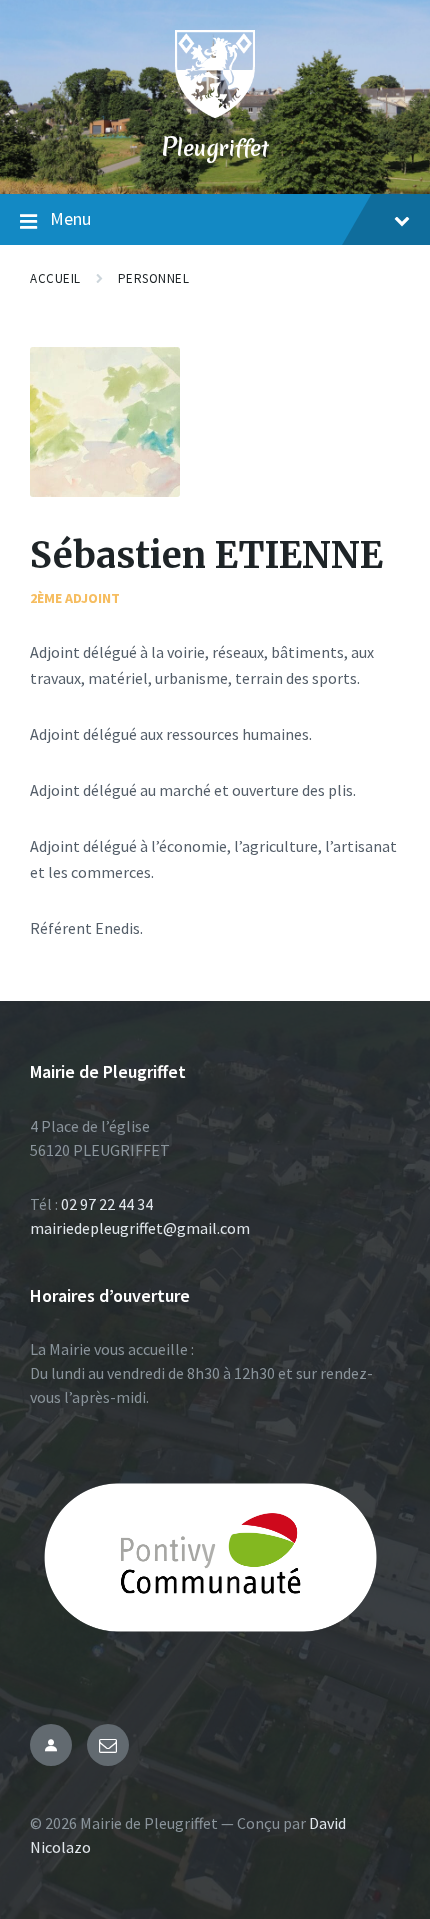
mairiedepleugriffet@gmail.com (140, 1228)
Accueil (55, 278)
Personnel (154, 278)
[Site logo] (215, 112)
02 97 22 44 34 (107, 1204)
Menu (70, 218)
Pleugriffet (215, 147)
